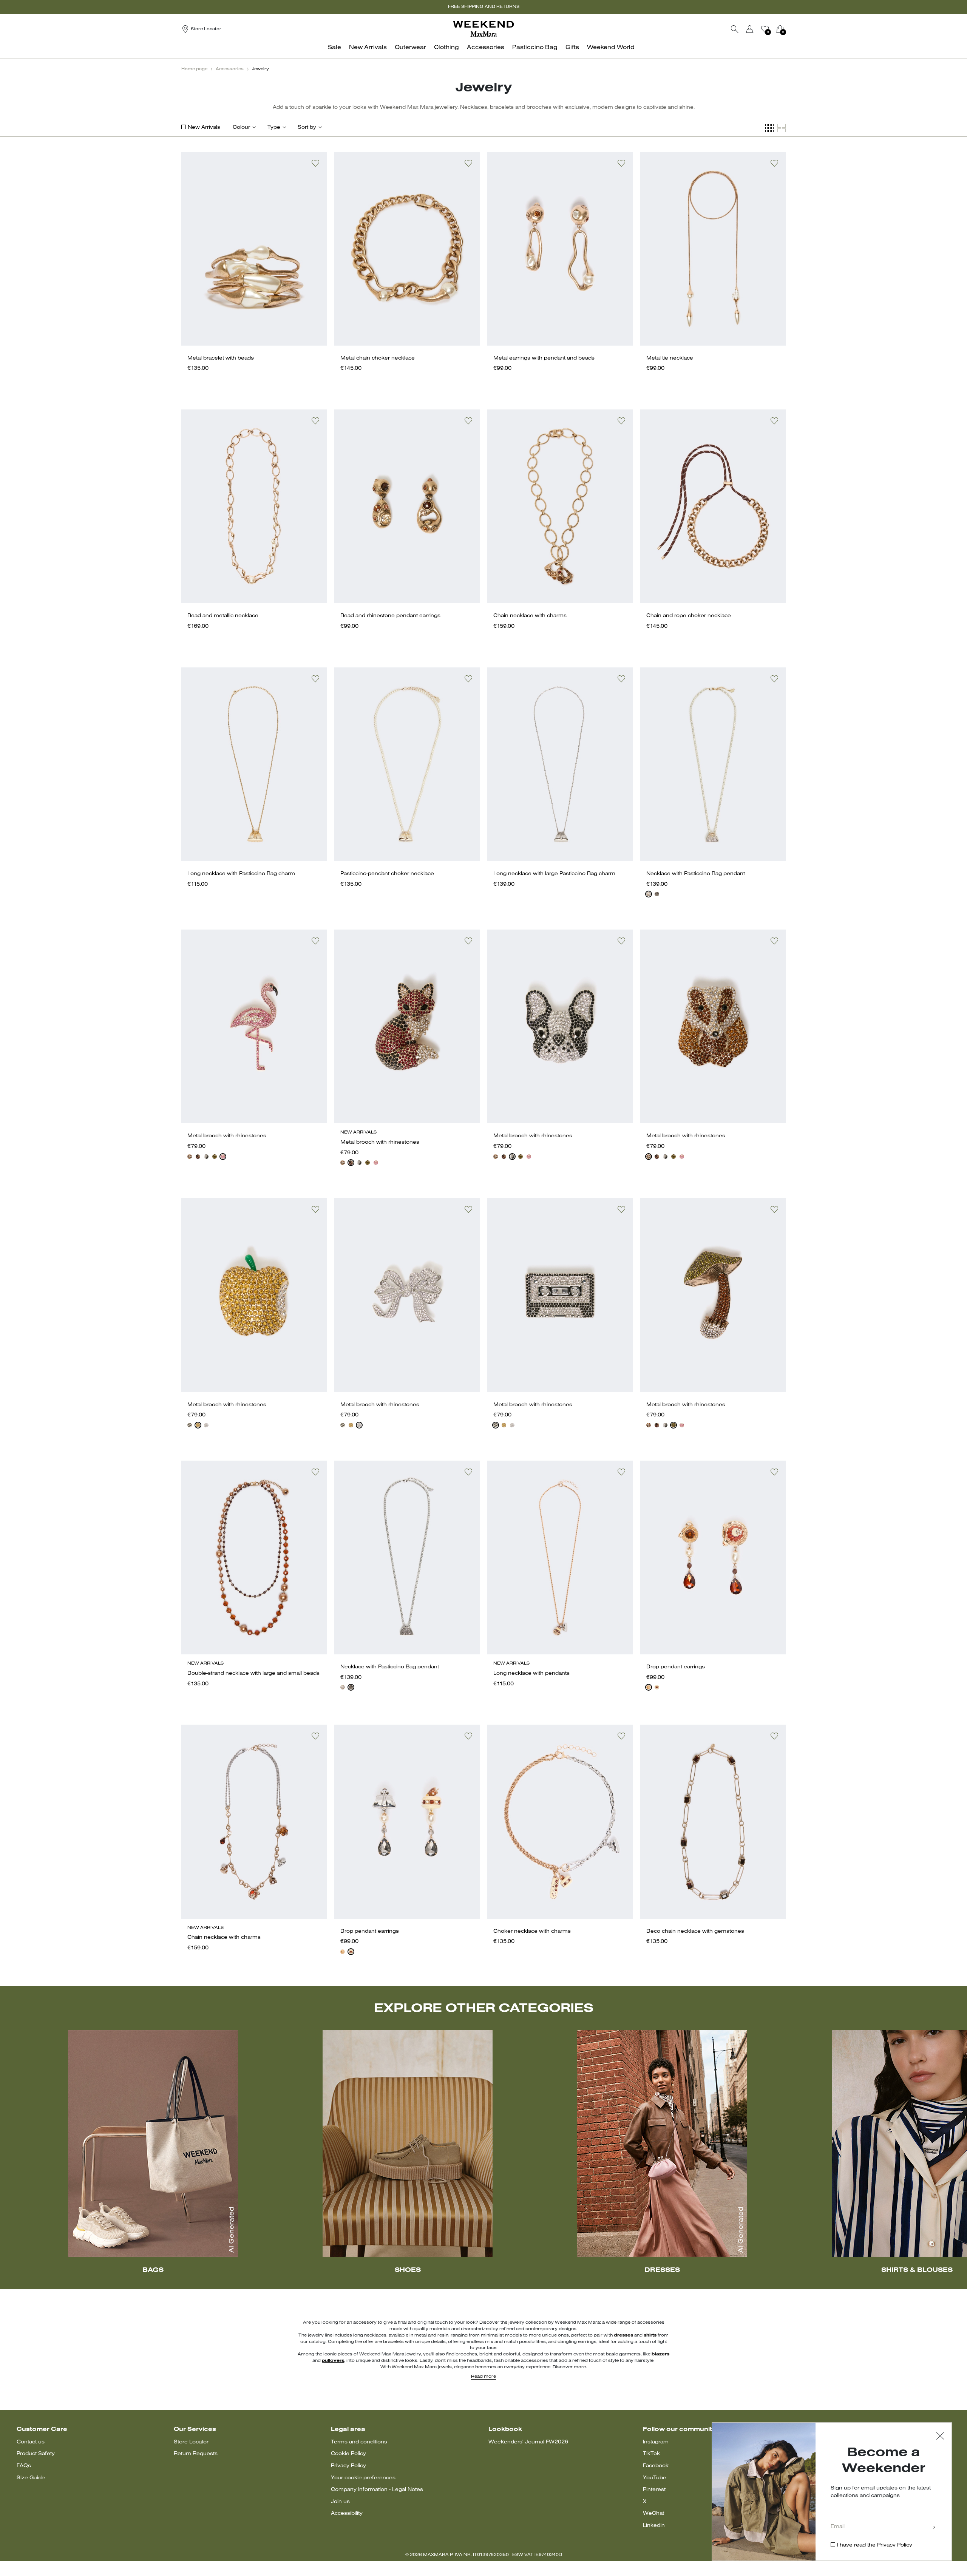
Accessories (230, 69)
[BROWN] (198, 1157)
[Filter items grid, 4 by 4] (769, 128)
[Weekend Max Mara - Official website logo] (483, 29)
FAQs (24, 2466)
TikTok (651, 2454)
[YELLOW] (198, 1425)
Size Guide (31, 2478)
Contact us (31, 2442)
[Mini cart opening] (789, 29)
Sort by (307, 127)
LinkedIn (654, 2526)
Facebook (656, 2466)
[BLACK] (657, 894)
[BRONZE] (190, 1157)
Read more (483, 2377)
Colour (241, 127)
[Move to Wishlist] (315, 163)
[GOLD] (649, 1687)
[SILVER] (206, 1425)
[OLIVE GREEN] (215, 1157)
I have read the (875, 2545)
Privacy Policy (348, 2466)
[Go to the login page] (750, 29)
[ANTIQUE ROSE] (223, 1157)
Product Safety (36, 2454)
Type (274, 127)
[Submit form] (934, 2528)
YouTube (655, 2478)
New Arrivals (204, 127)
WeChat (653, 2513)
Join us (340, 2502)
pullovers (333, 2361)
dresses (623, 2335)
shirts (650, 2335)
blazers (660, 2354)
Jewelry (260, 69)
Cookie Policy (348, 2454)
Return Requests (196, 2454)
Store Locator (191, 2442)
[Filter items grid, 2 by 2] (782, 128)
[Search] (735, 29)
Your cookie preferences (363, 2478)
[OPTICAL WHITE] (649, 894)
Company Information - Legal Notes (377, 2490)
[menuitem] (337, 52)
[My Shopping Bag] (780, 29)
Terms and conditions (359, 2442)
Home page (194, 69)
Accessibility (347, 2513)
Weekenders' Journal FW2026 (528, 2442)
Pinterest (654, 2490)
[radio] (649, 894)
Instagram (656, 2442)
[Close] (940, 2437)
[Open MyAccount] (757, 29)
